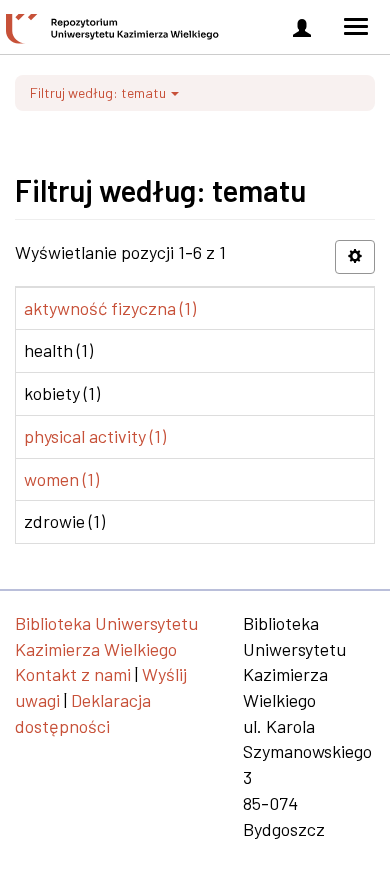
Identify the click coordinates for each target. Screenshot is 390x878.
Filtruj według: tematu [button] (99, 92)
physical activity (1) (95, 436)
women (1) (61, 479)
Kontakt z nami (73, 674)
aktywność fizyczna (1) (110, 308)
